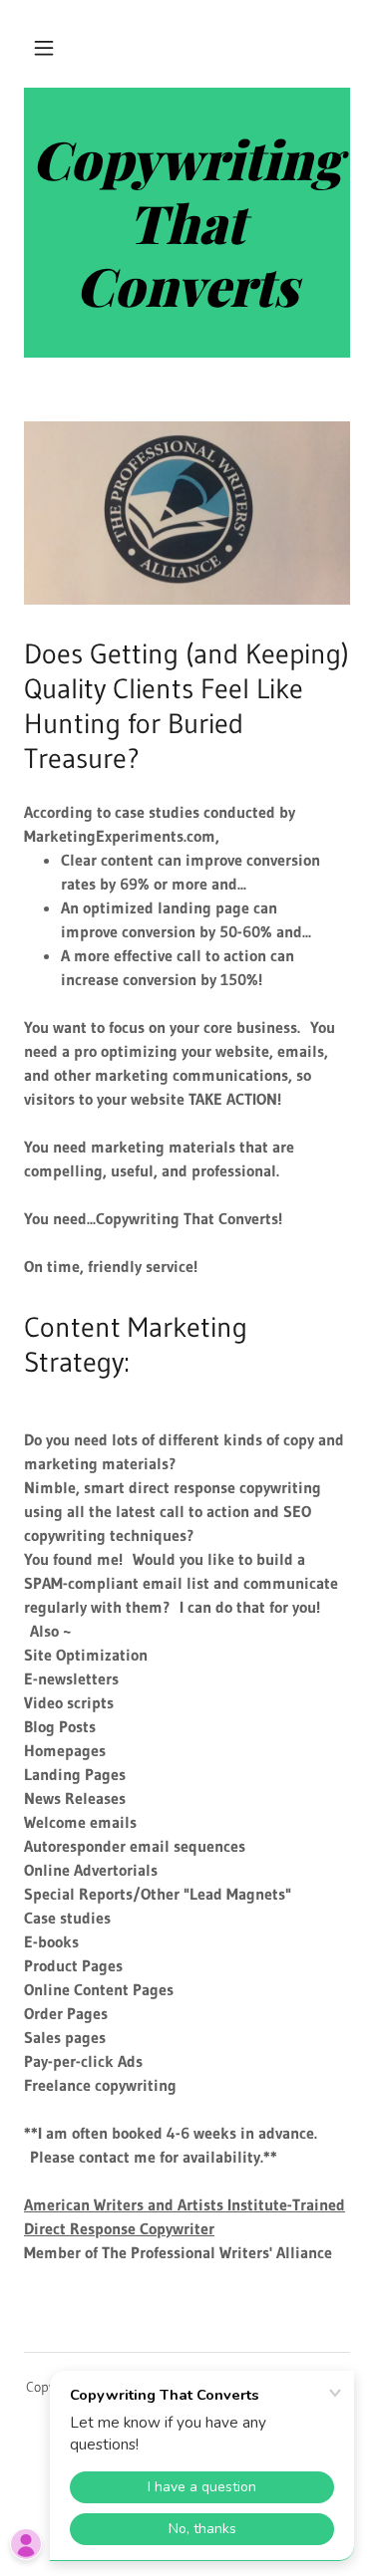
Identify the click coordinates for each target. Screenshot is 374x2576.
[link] (187, 223)
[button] (44, 48)
